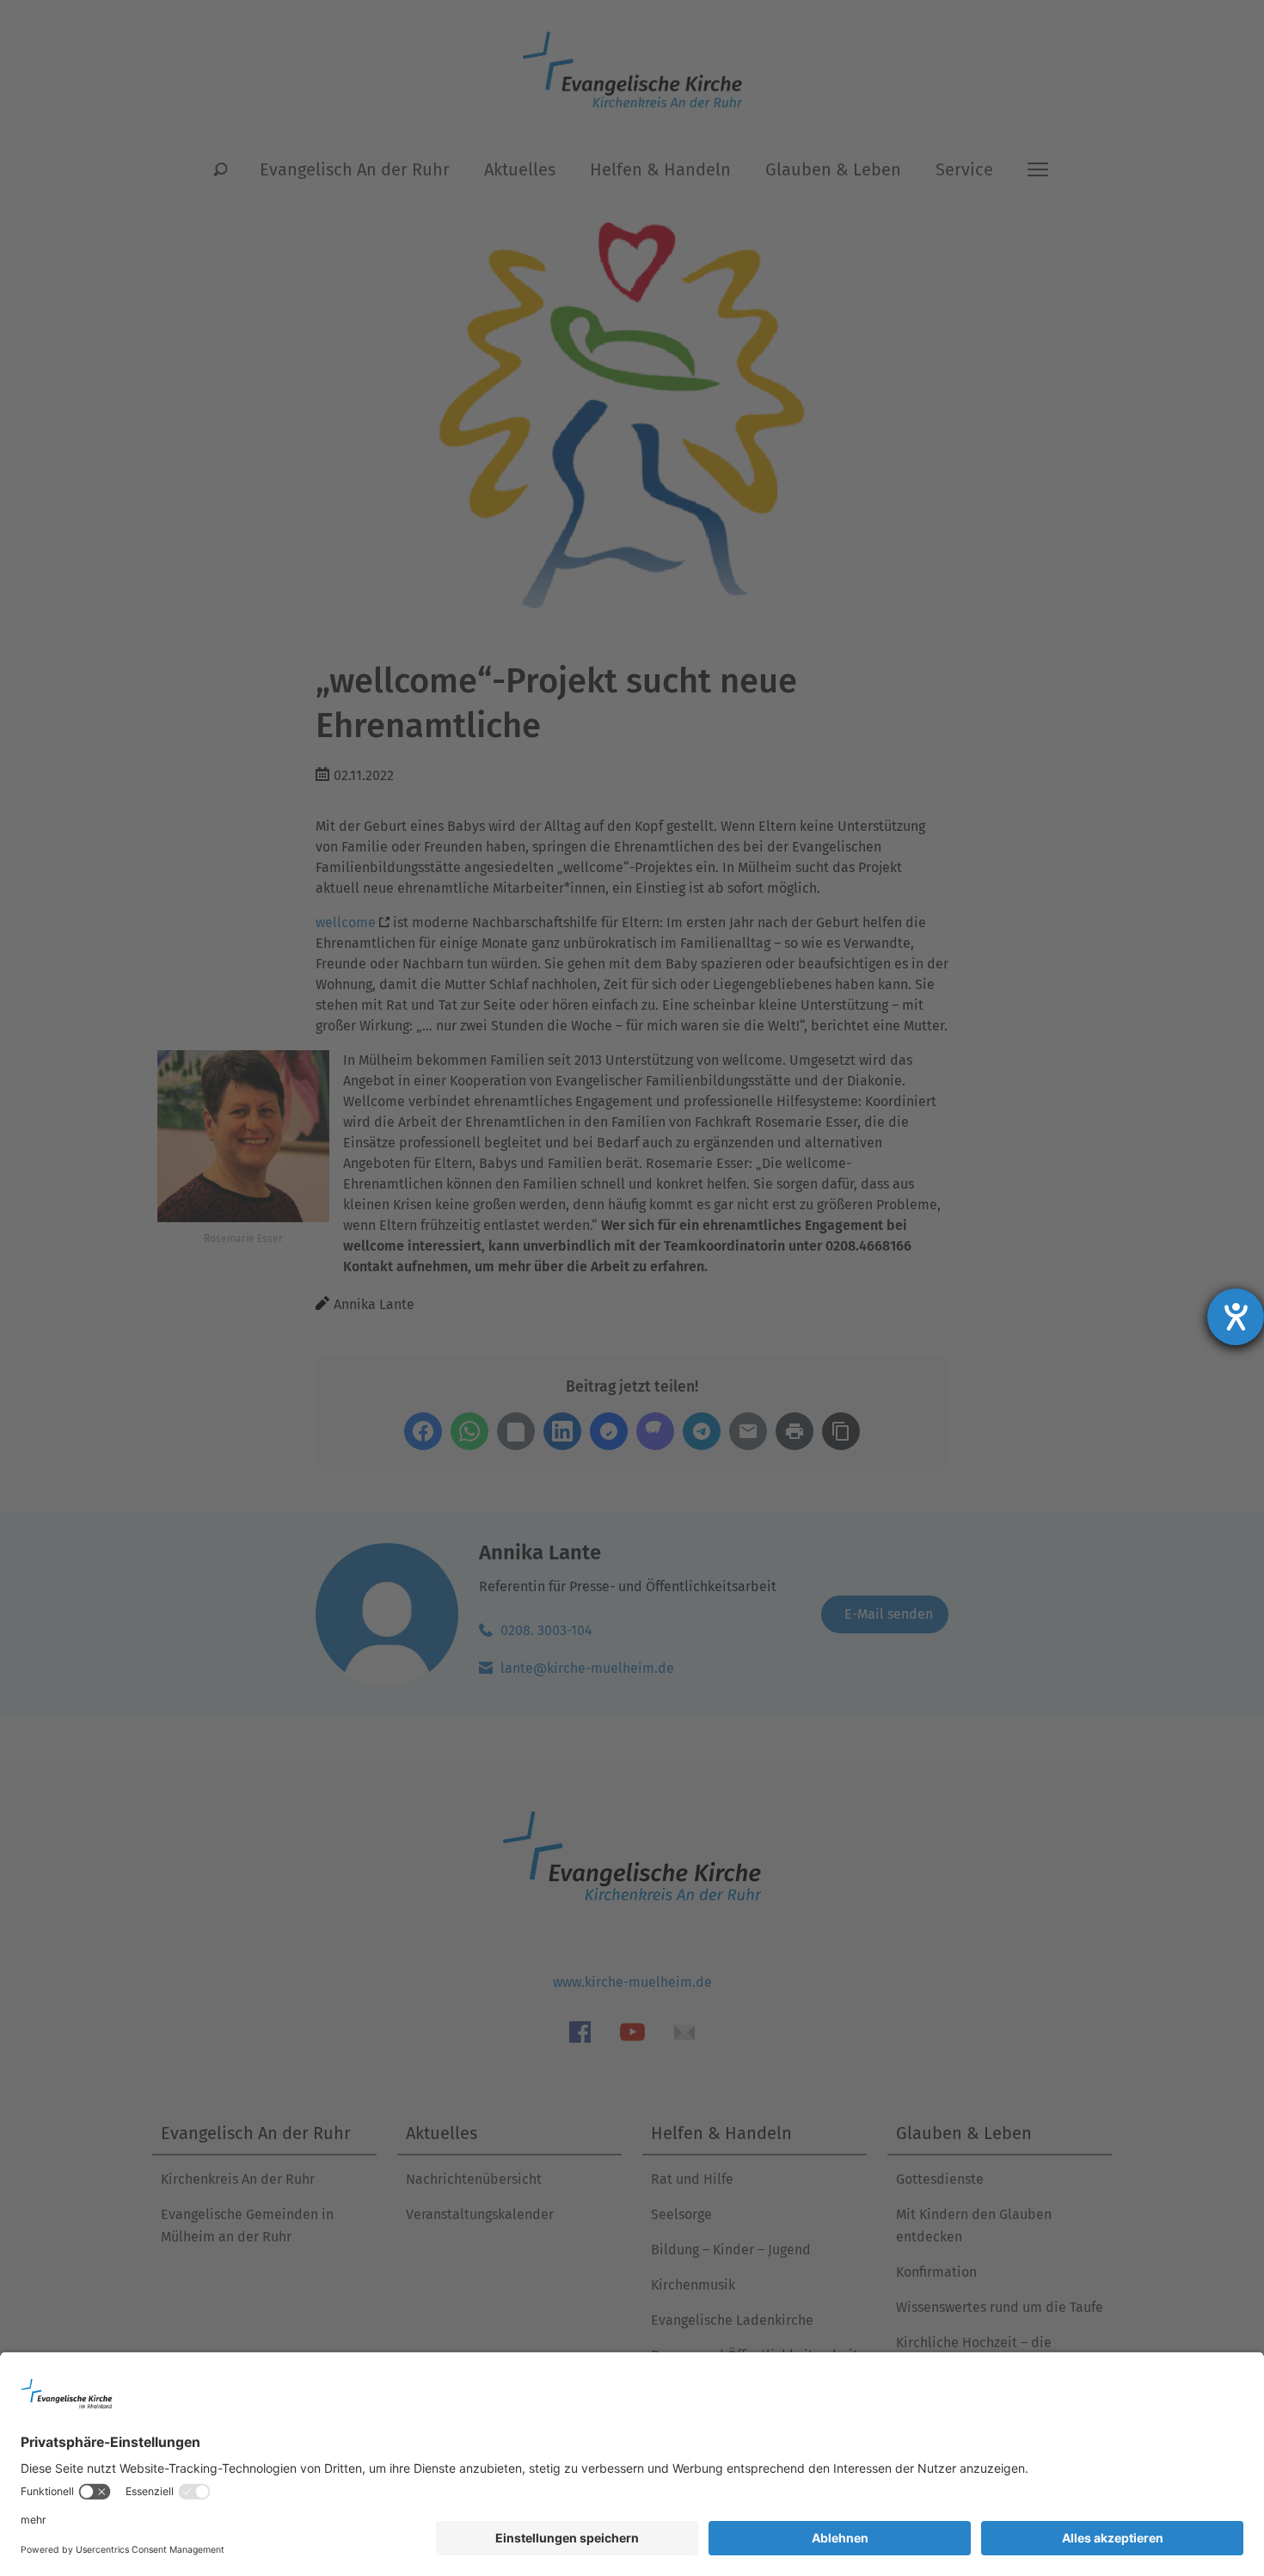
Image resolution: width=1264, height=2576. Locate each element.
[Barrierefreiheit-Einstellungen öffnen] (1236, 1317)
